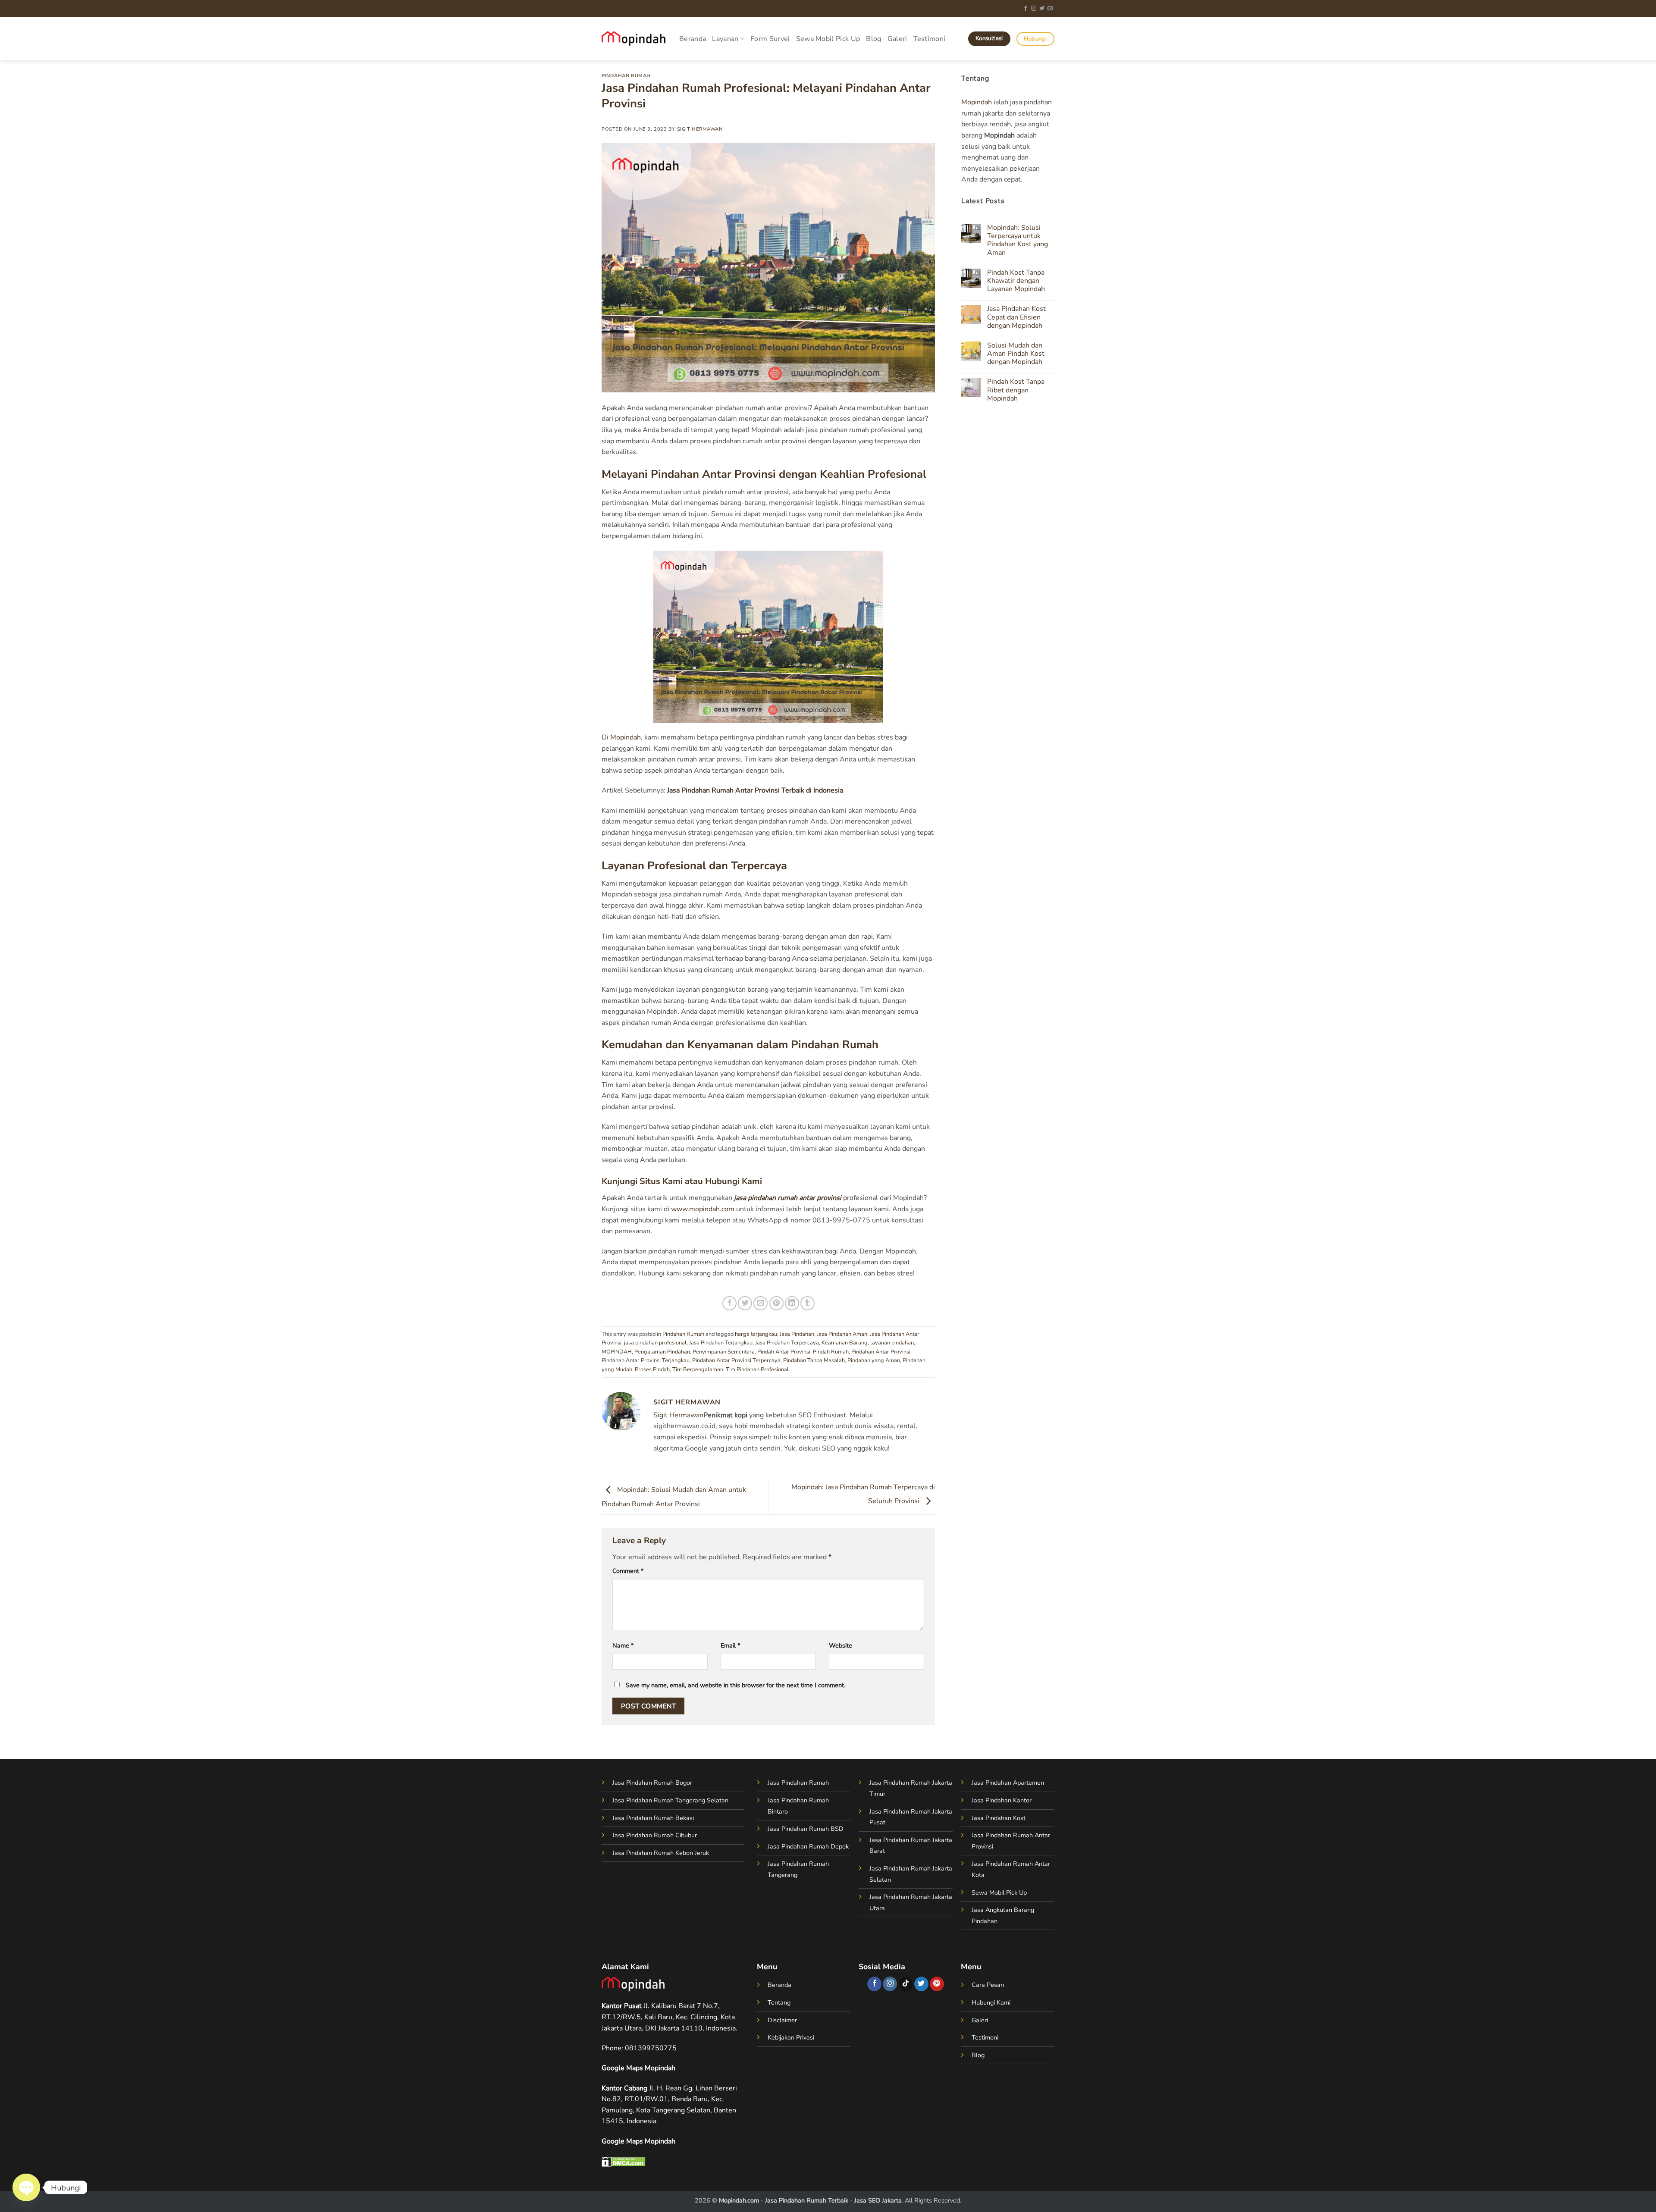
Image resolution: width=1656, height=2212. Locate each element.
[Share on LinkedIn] (792, 1303)
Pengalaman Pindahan (662, 1352)
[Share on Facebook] (729, 1303)
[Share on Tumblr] (808, 1303)
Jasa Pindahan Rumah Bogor (652, 1783)
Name (623, 1645)
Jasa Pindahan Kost (999, 1818)
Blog (873, 39)
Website (841, 1645)
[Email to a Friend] (761, 1303)
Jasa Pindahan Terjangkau (721, 1343)
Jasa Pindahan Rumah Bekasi (653, 1818)
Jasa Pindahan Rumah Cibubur (655, 1835)
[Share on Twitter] (745, 1303)
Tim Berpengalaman (698, 1369)
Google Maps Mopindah (638, 2068)
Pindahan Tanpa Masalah (814, 1360)
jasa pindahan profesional (655, 1343)
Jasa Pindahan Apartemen (1008, 1783)
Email (730, 1645)
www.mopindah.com (703, 1209)
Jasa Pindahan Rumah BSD (806, 1829)
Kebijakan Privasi (791, 2037)
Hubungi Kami (991, 2002)
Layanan (725, 39)
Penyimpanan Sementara (724, 1352)
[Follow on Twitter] (1042, 9)
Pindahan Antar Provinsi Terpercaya (736, 1360)
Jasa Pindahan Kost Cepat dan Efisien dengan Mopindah (1016, 317)
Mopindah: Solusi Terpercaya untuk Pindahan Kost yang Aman (1017, 240)
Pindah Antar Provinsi (784, 1352)
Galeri (897, 39)
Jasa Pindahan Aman (842, 1334)
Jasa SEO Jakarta (878, 2200)
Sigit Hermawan (700, 129)
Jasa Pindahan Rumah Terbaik (807, 2200)
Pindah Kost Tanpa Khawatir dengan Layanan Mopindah (1016, 281)
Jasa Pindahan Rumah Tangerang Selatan (670, 1800)
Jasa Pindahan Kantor (1002, 1800)
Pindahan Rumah (626, 76)
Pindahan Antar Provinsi (881, 1352)
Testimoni (930, 39)
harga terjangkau (756, 1334)
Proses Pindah (652, 1369)
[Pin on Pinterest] (776, 1303)
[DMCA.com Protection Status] (624, 2161)
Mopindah (626, 737)
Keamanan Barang (845, 1343)
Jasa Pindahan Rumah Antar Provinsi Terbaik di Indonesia (755, 790)
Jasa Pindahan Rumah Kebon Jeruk (661, 1853)
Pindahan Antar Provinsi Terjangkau (646, 1360)
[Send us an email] (1050, 9)
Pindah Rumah (831, 1352)
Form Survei (770, 39)
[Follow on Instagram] (1034, 9)
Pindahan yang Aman (874, 1360)
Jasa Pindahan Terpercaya (787, 1343)
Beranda (693, 39)
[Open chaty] (26, 2187)
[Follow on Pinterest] (937, 1984)
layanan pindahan (892, 1343)
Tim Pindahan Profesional (757, 1369)
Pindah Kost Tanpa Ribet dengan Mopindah (1015, 390)
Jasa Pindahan (797, 1334)
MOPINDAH (617, 1352)
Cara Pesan (988, 1985)
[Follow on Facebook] (1026, 9)
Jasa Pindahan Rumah (798, 1783)
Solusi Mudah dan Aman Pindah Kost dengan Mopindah (1015, 354)
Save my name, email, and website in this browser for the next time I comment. (735, 1685)
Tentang (779, 2002)
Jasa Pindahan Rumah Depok (808, 1846)
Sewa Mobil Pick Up (828, 39)
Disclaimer (782, 2020)
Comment (628, 1571)
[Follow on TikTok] (906, 1984)
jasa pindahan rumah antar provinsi (788, 1198)
